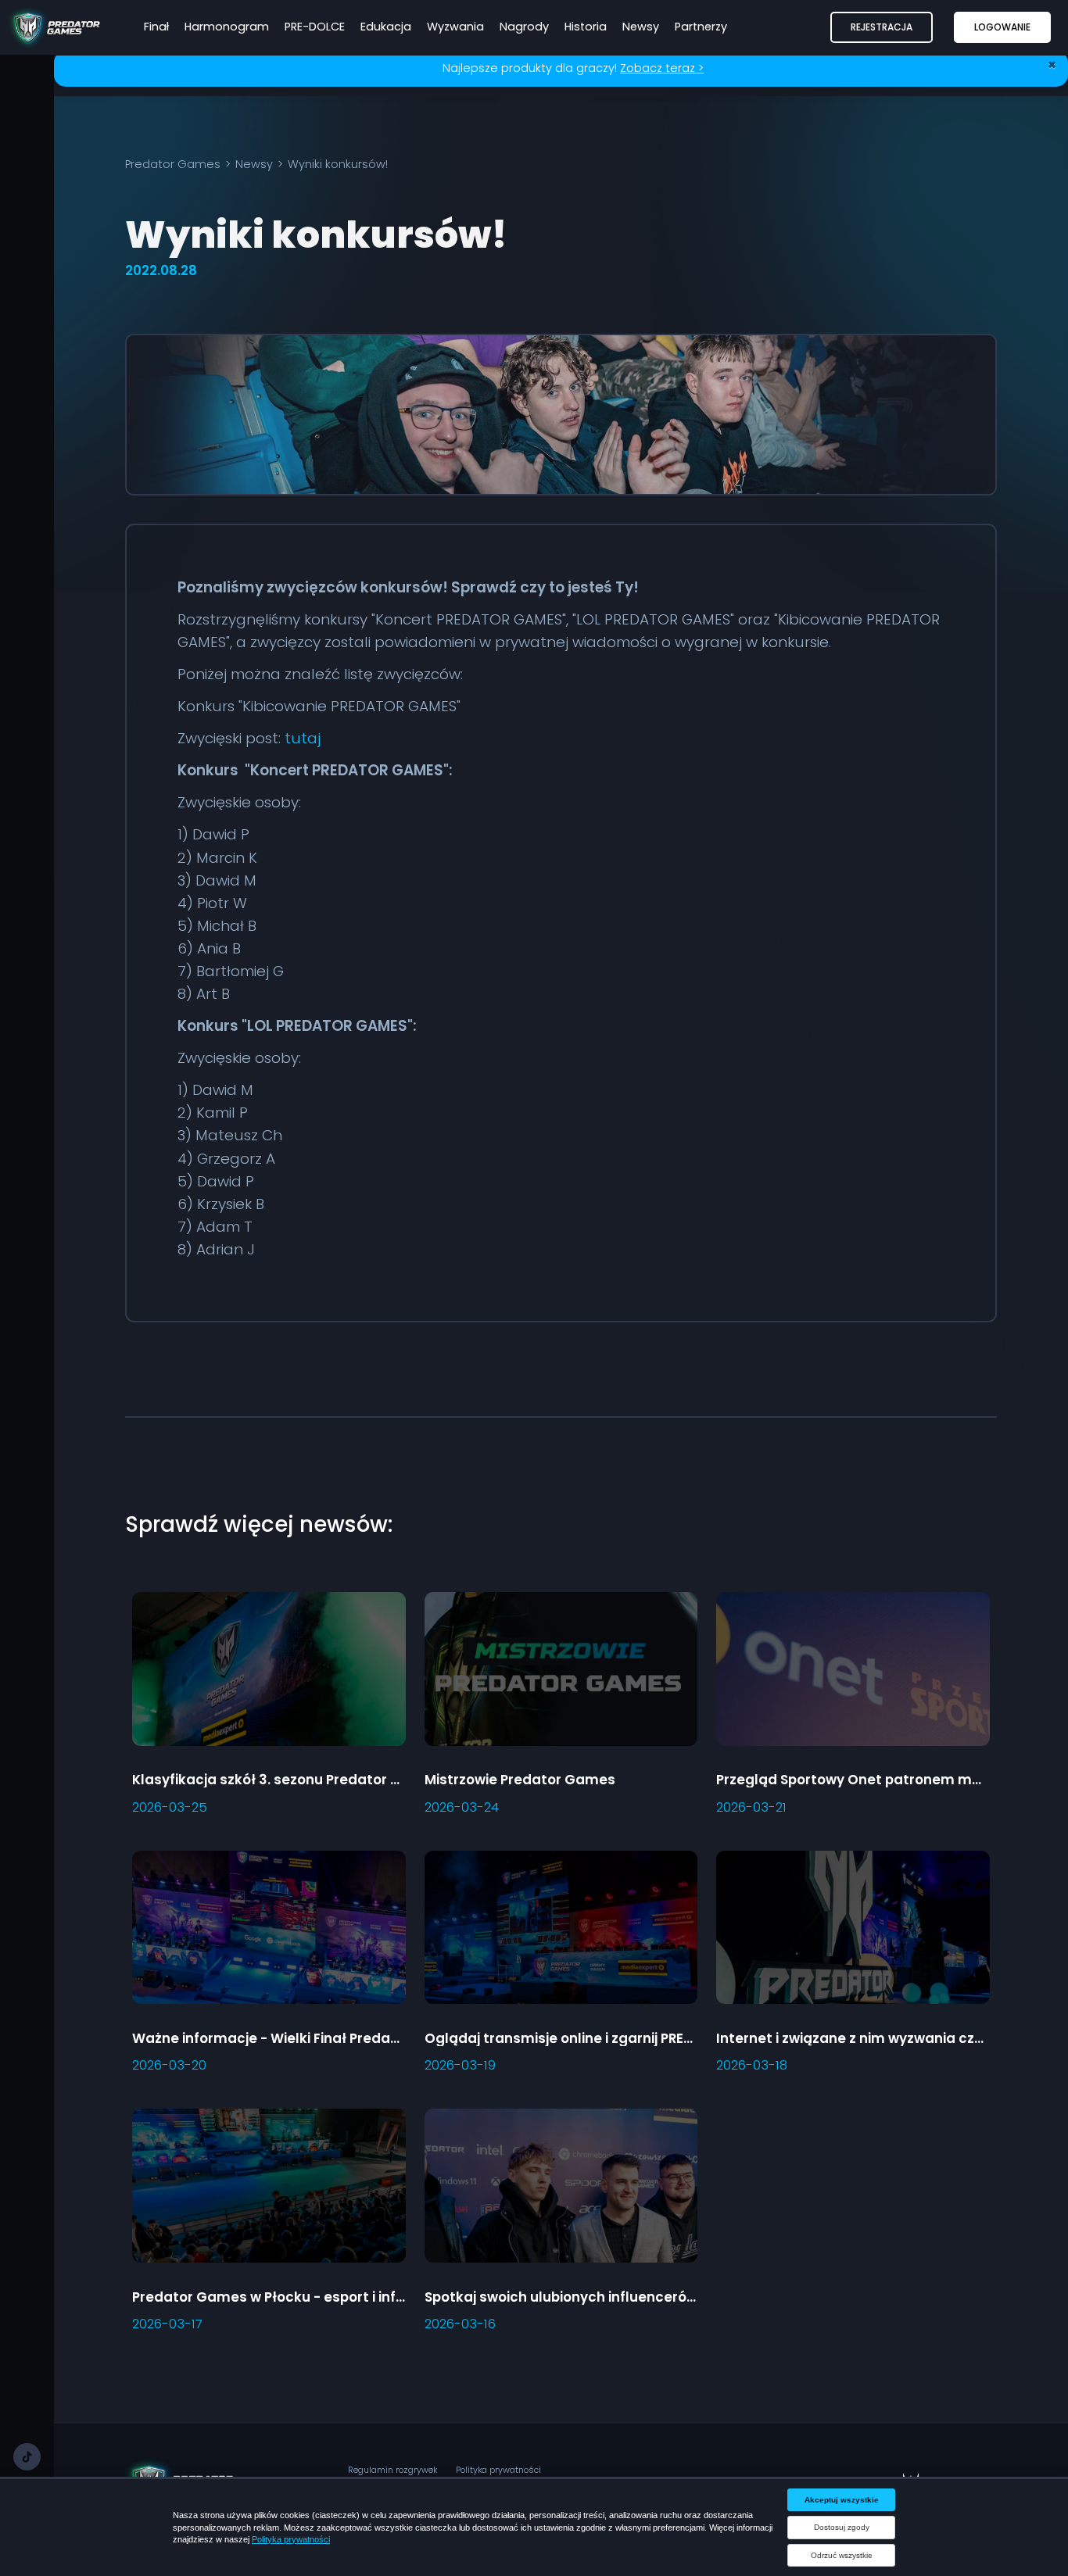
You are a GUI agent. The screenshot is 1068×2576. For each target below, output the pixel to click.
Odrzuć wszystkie (842, 2555)
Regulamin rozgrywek (392, 2470)
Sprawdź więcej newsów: (259, 1524)
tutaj (303, 738)
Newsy (254, 164)
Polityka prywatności (498, 2470)
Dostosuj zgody (842, 2527)
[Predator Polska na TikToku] (27, 2457)
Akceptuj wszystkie (842, 2500)
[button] (882, 27)
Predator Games (173, 164)
